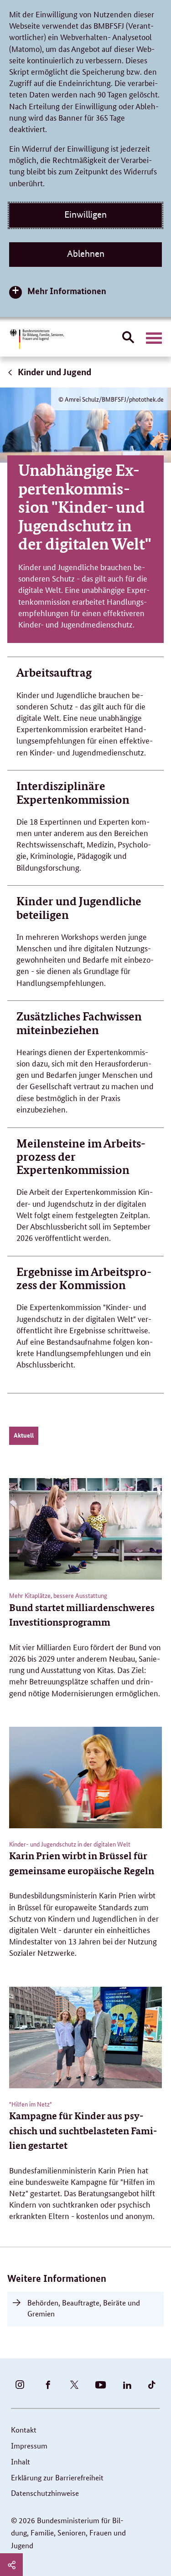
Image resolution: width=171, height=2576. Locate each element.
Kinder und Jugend (54, 372)
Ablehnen (86, 254)
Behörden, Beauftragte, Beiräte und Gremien (84, 2308)
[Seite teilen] (11, 2565)
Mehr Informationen (67, 291)
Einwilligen (85, 214)
